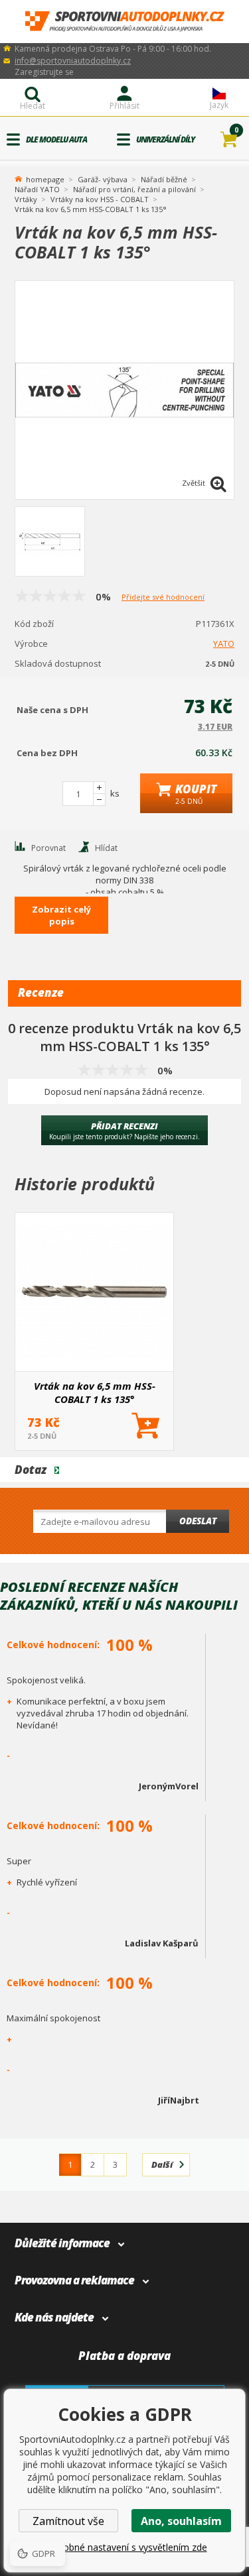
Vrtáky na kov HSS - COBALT (100, 199)
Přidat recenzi (124, 1131)
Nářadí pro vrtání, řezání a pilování (134, 189)
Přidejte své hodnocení (163, 597)
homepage (45, 178)
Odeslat (198, 1521)
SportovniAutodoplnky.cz (125, 22)
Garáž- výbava (103, 179)
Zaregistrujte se (44, 72)
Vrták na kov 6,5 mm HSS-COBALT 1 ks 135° (95, 1392)
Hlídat (106, 848)
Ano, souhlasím (181, 2521)
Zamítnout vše (68, 2521)
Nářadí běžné (164, 179)
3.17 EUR (215, 727)
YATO (224, 644)
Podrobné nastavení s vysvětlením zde (125, 2547)
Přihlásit (124, 106)
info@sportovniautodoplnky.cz (73, 61)
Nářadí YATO (37, 189)
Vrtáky (26, 199)
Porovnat (48, 848)
